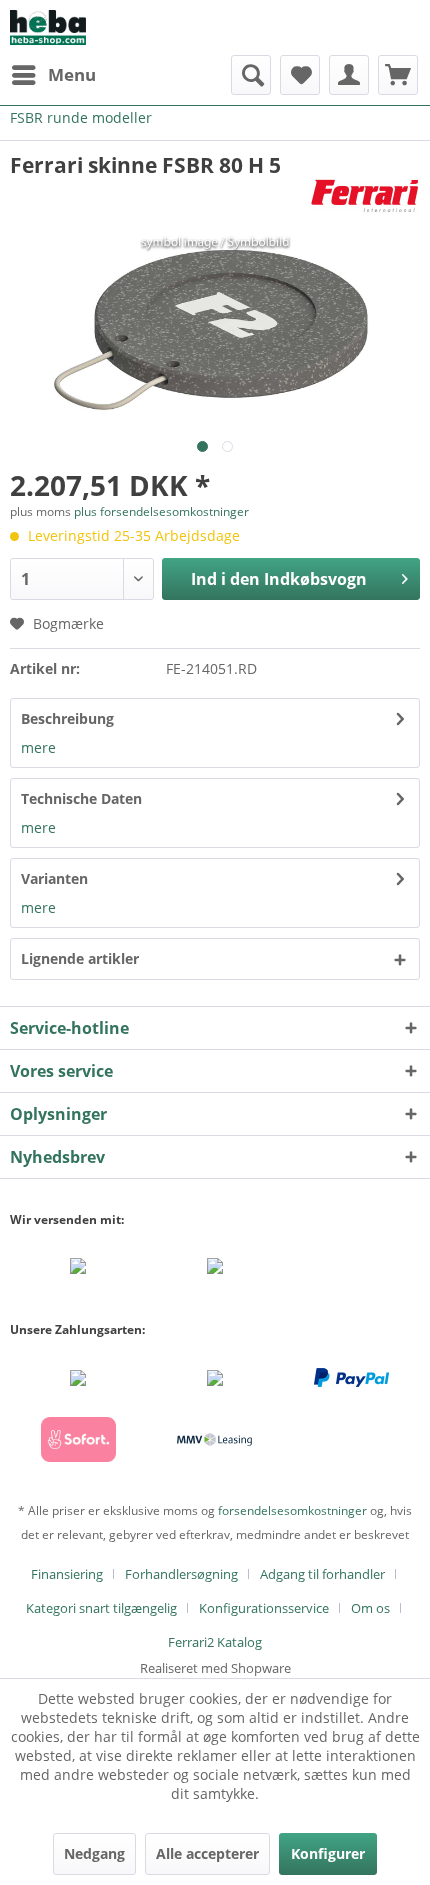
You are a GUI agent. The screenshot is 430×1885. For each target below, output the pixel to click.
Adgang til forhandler (322, 1574)
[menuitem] (53, 75)
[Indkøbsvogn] (398, 75)
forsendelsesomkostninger (292, 1510)
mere (38, 747)
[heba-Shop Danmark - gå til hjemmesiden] (48, 27)
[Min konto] (349, 75)
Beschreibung (67, 718)
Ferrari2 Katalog (215, 1642)
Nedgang (94, 1853)
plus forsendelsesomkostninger (161, 511)
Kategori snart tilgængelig (101, 1608)
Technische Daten (81, 798)
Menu (72, 74)
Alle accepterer (207, 1853)
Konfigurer (328, 1853)
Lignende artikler (80, 958)
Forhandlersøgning (181, 1574)
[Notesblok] (300, 75)
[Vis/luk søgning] (251, 75)
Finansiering (67, 1574)
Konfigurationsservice (264, 1608)
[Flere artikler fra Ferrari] (365, 196)
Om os (370, 1608)
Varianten (54, 878)
